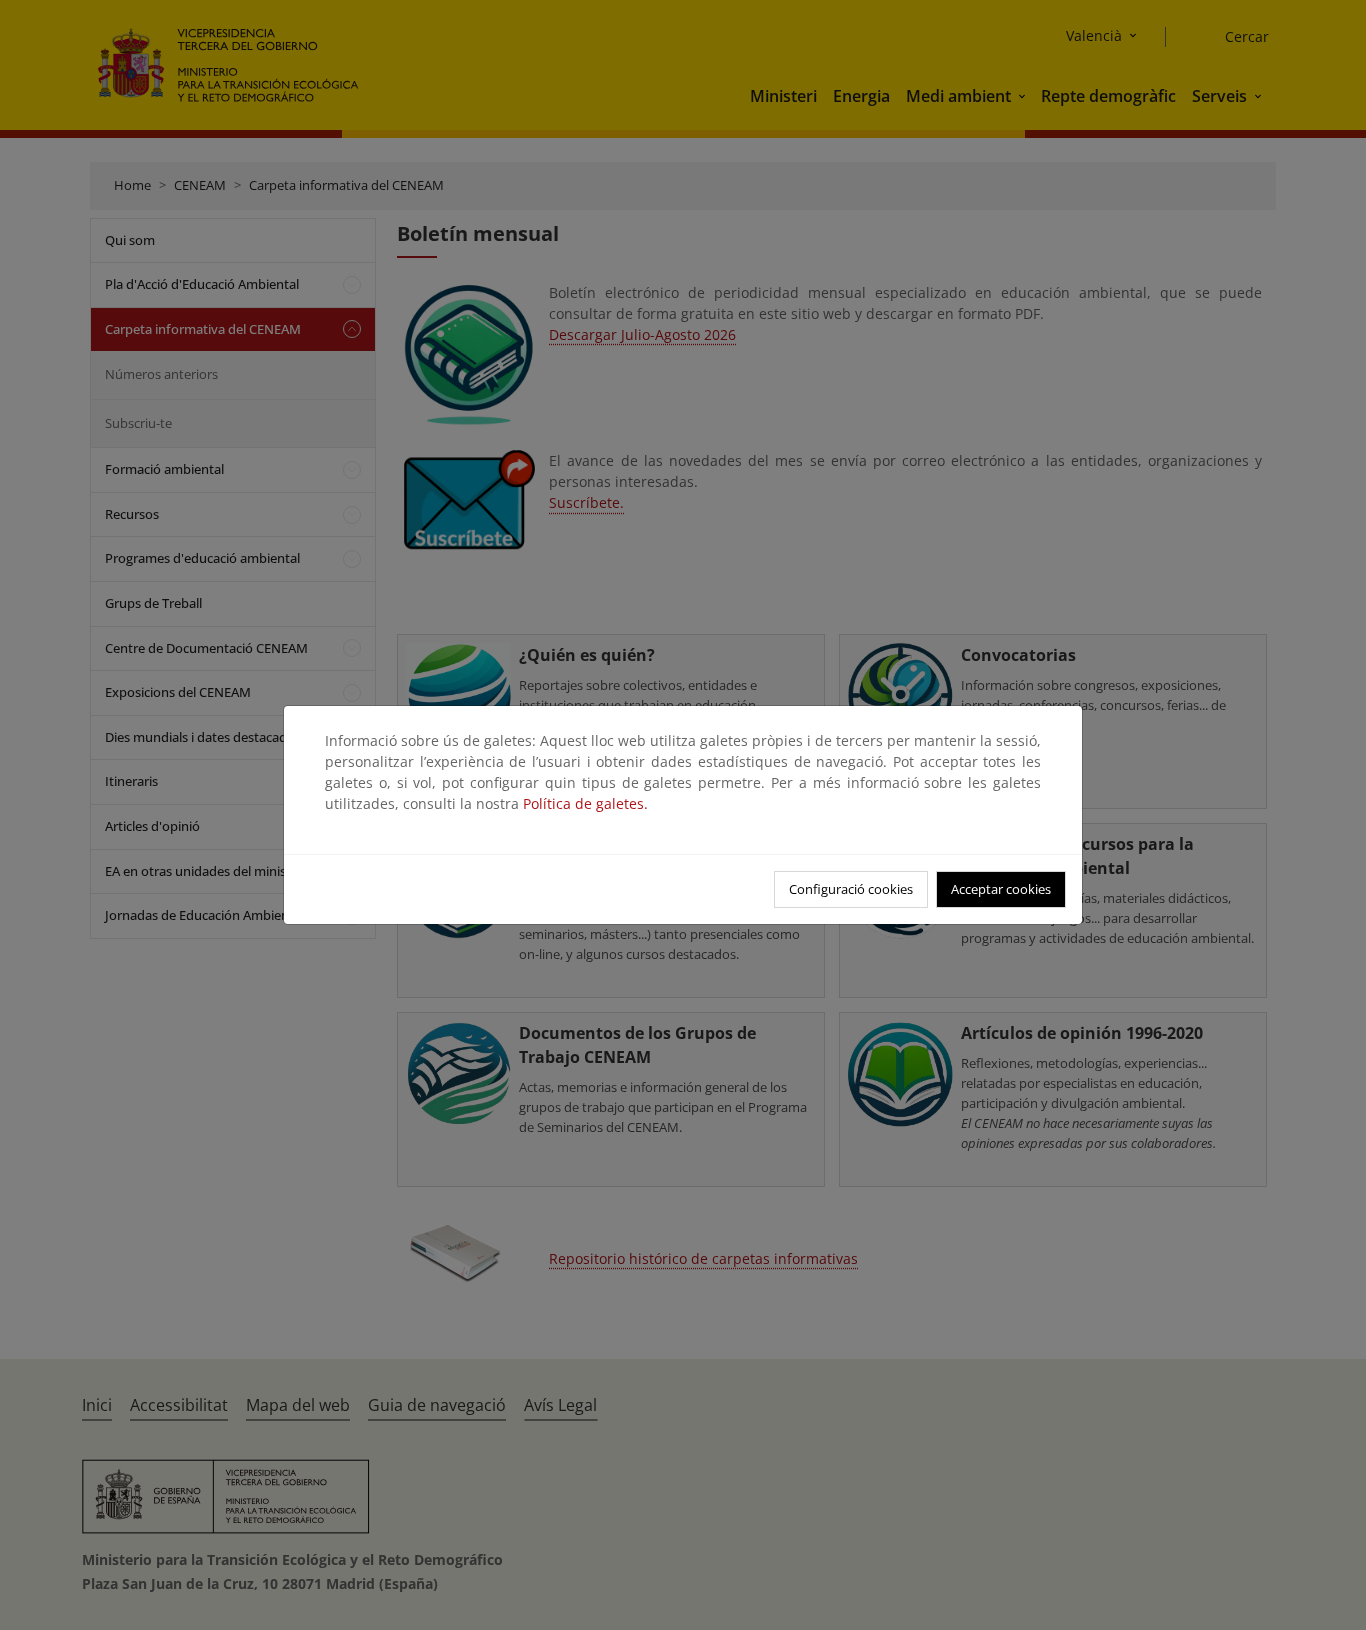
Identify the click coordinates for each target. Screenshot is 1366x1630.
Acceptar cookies (1001, 889)
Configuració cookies (851, 889)
